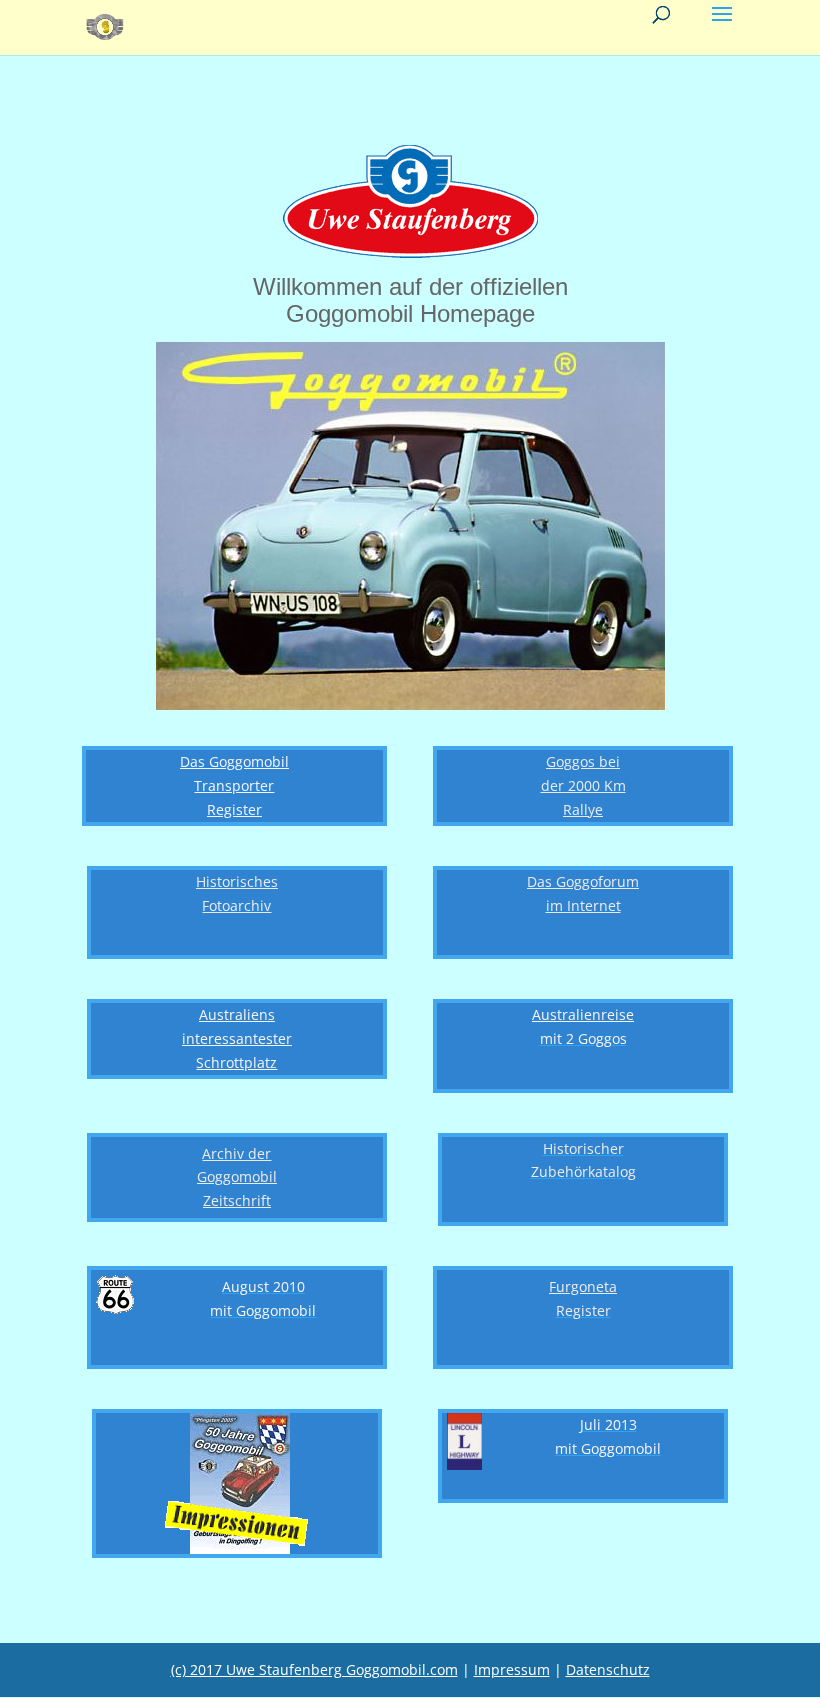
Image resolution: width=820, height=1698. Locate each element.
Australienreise (583, 1014)
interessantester (237, 1038)
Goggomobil (237, 1176)
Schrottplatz (236, 1062)
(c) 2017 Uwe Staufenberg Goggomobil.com (314, 1669)
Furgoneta (583, 1286)
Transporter (234, 785)
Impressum (512, 1669)
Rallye (583, 809)
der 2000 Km (583, 785)
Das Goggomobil (234, 761)
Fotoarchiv (236, 905)
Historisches (237, 881)
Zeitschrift (237, 1200)
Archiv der (236, 1153)
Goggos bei (583, 761)
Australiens (237, 1014)
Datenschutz (608, 1669)
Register (234, 809)
